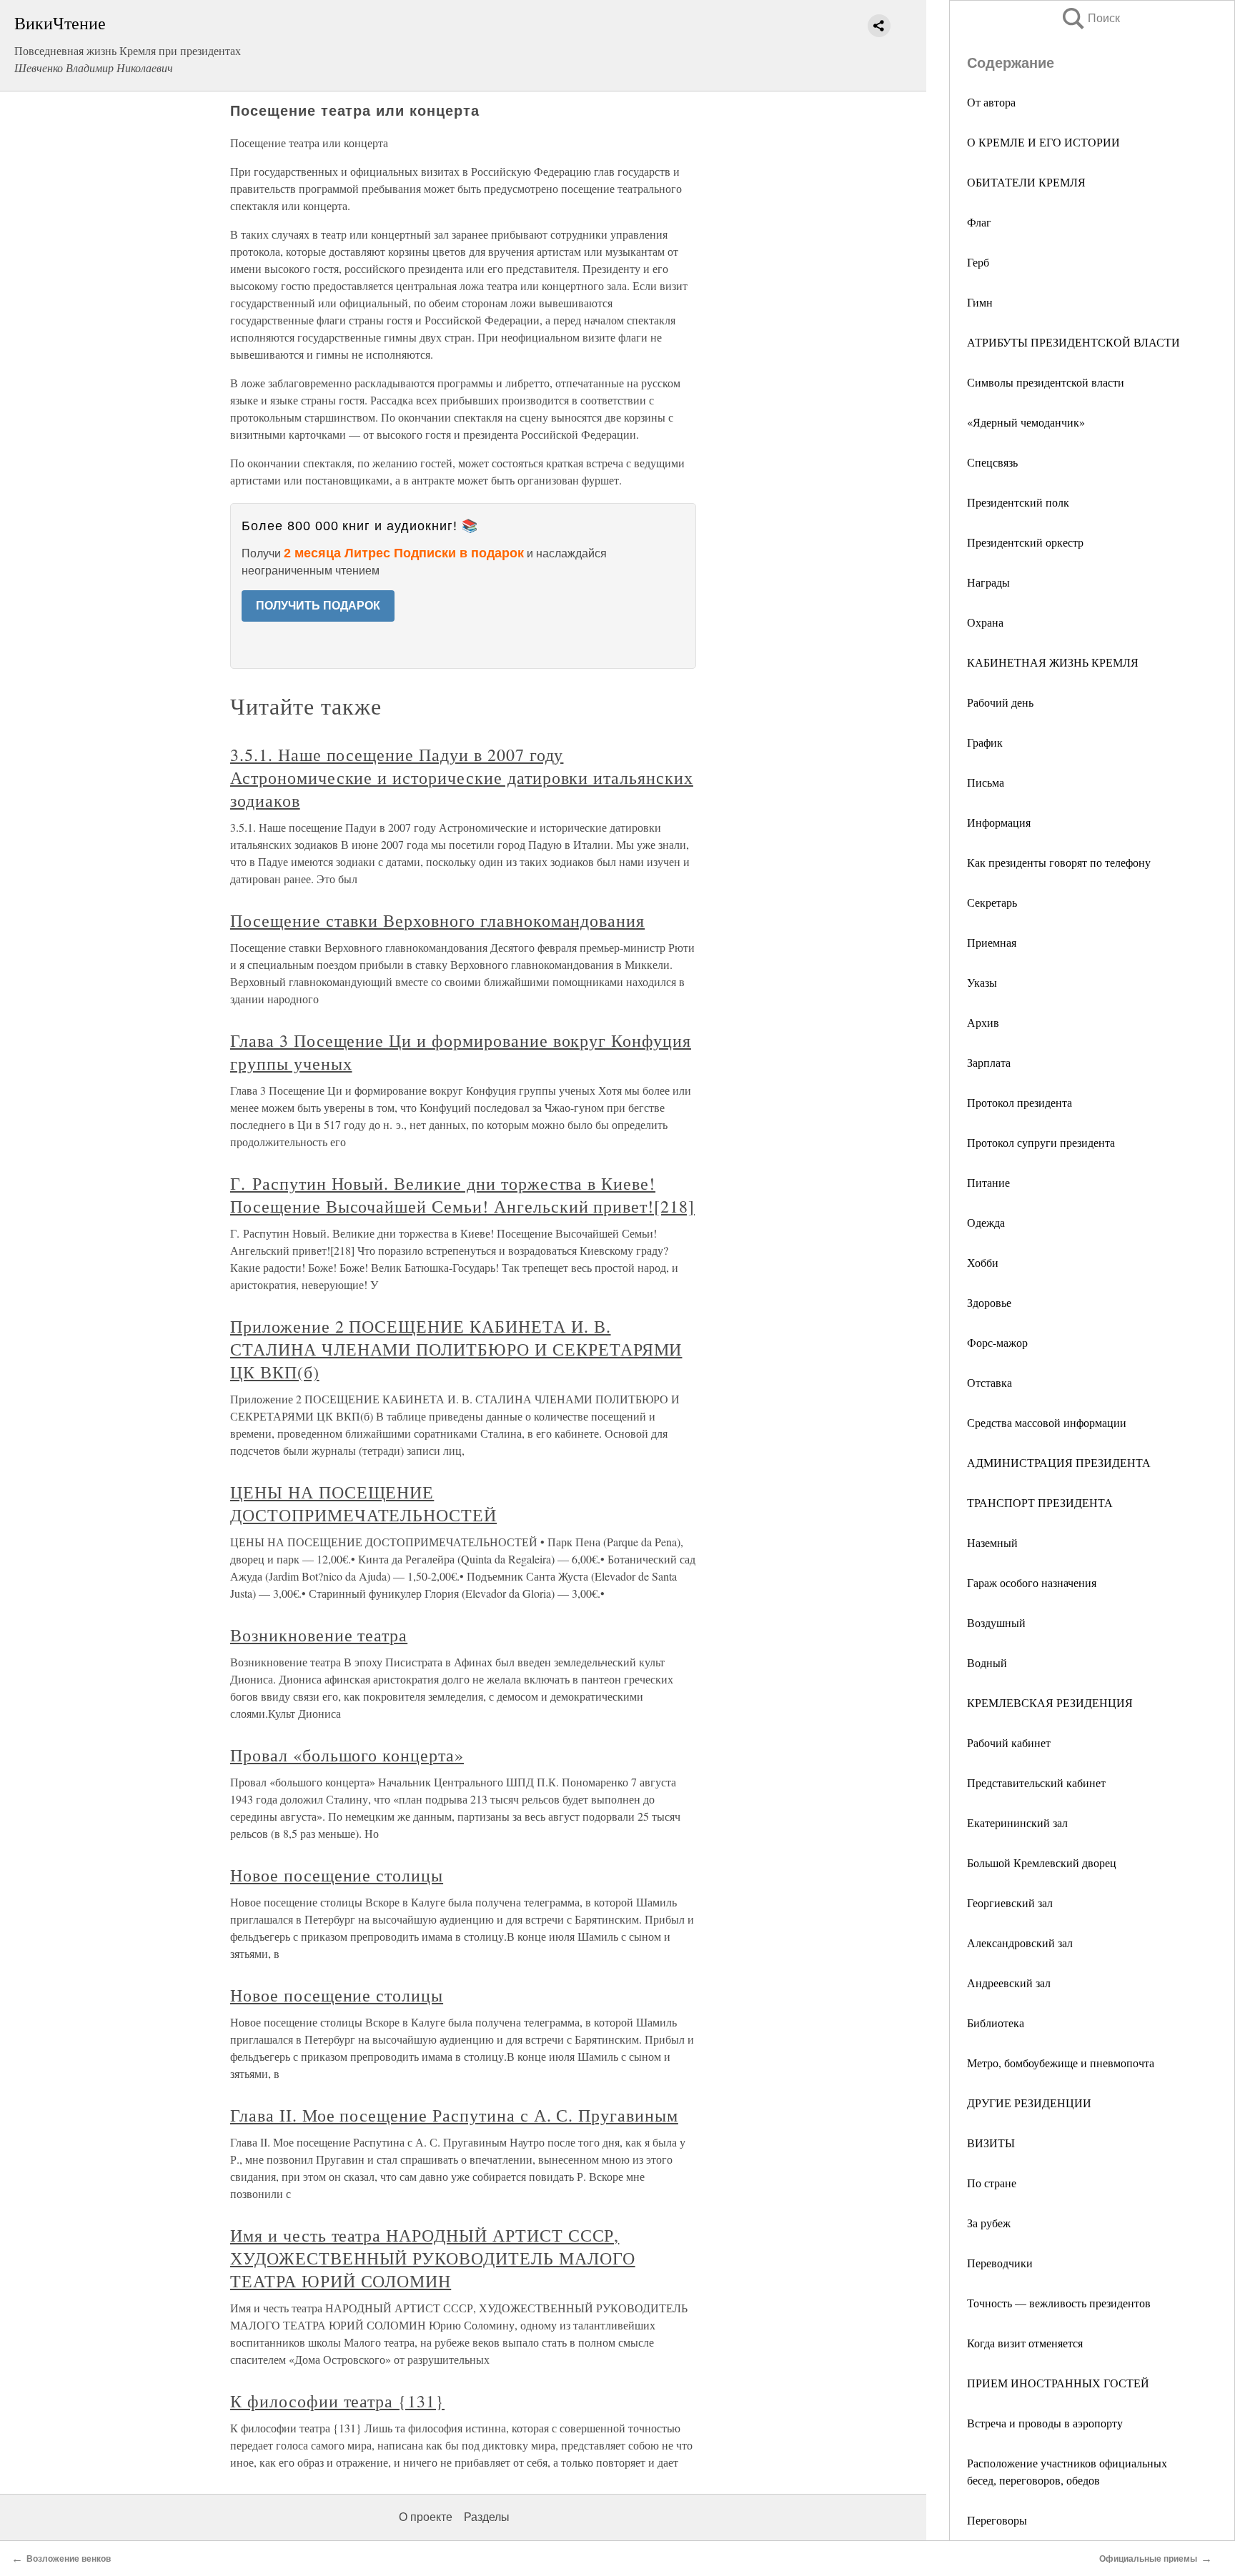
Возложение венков (69, 2559)
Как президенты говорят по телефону (1059, 862)
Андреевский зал (1009, 1983)
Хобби (983, 1262)
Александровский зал (1020, 1943)
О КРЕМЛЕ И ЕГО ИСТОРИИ (1043, 142)
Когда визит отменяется (1025, 2343)
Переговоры (997, 2520)
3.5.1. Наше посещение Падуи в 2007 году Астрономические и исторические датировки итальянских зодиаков (462, 777)
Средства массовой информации (1047, 1422)
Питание (988, 1182)
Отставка (990, 1382)
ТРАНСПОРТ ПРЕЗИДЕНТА (1040, 1502)
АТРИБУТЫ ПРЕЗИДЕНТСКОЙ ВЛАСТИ (1073, 342)
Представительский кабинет (1036, 1782)
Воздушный (996, 1622)
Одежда (986, 1222)
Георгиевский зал (1010, 1903)
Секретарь (992, 902)
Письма (986, 782)
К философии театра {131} (337, 2401)
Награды (988, 582)
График (985, 742)
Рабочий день (1000, 702)
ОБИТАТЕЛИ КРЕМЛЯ (1026, 182)
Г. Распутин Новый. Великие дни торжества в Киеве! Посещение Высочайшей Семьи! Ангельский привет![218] (462, 1195)
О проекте (426, 2517)
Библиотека (996, 2023)
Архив (983, 1022)
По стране (992, 2183)
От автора (991, 102)
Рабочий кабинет (1009, 1742)
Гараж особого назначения (1032, 1582)
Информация (999, 822)
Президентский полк (1018, 502)
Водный (987, 1662)
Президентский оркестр (1025, 542)
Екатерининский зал (1017, 1822)
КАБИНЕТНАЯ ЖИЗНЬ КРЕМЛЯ (1053, 662)
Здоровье (989, 1302)
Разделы (487, 2517)
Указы (982, 982)
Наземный (992, 1542)
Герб (978, 262)
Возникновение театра (319, 1635)
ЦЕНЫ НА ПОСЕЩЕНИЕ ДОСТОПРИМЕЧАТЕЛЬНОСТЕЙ (363, 1503)
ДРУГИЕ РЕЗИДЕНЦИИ (1029, 2103)
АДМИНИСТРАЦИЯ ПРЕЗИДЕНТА (1059, 1462)
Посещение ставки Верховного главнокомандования (437, 920)
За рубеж (989, 2223)
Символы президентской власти (1046, 382)
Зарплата (989, 1062)
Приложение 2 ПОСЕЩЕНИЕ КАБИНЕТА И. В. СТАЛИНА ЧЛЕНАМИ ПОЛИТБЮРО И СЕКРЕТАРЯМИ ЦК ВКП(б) (456, 1349)
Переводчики (1000, 2263)
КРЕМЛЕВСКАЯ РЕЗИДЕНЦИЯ (1050, 1702)
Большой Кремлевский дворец (1042, 1863)
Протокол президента (1020, 1102)
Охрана (985, 622)
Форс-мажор (997, 1342)
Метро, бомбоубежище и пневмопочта (1061, 2063)
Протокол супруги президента (1041, 1142)
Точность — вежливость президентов (1059, 2303)
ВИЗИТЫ (991, 2143)
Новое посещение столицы (337, 1875)
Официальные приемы (1148, 2559)
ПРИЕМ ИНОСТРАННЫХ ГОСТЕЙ (1058, 2383)
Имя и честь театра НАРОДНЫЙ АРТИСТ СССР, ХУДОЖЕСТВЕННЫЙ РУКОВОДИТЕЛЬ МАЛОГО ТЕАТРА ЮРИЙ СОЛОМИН (433, 2258)
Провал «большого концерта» (347, 1755)
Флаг (979, 222)
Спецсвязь (992, 462)
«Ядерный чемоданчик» (1026, 422)
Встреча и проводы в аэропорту (1045, 2423)
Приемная (992, 942)
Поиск (1090, 18)
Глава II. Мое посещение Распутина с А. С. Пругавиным (454, 2115)
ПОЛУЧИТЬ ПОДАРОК (318, 606)
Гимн (980, 302)
